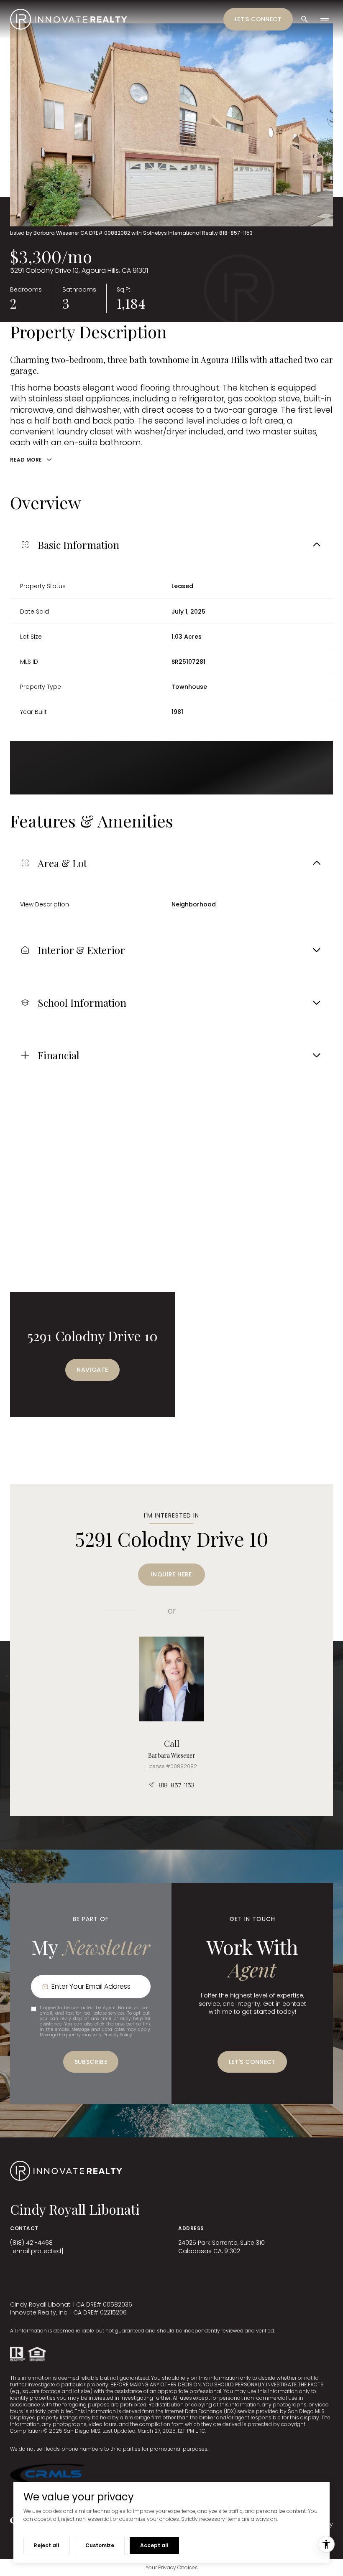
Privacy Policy (118, 2035)
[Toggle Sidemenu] (325, 19)
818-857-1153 (177, 1785)
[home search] (305, 19)
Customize (100, 2545)
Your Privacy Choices (172, 2567)
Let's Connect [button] (258, 19)
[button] (252, 2062)
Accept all (154, 2545)
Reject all (47, 2545)
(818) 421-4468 (31, 2243)
